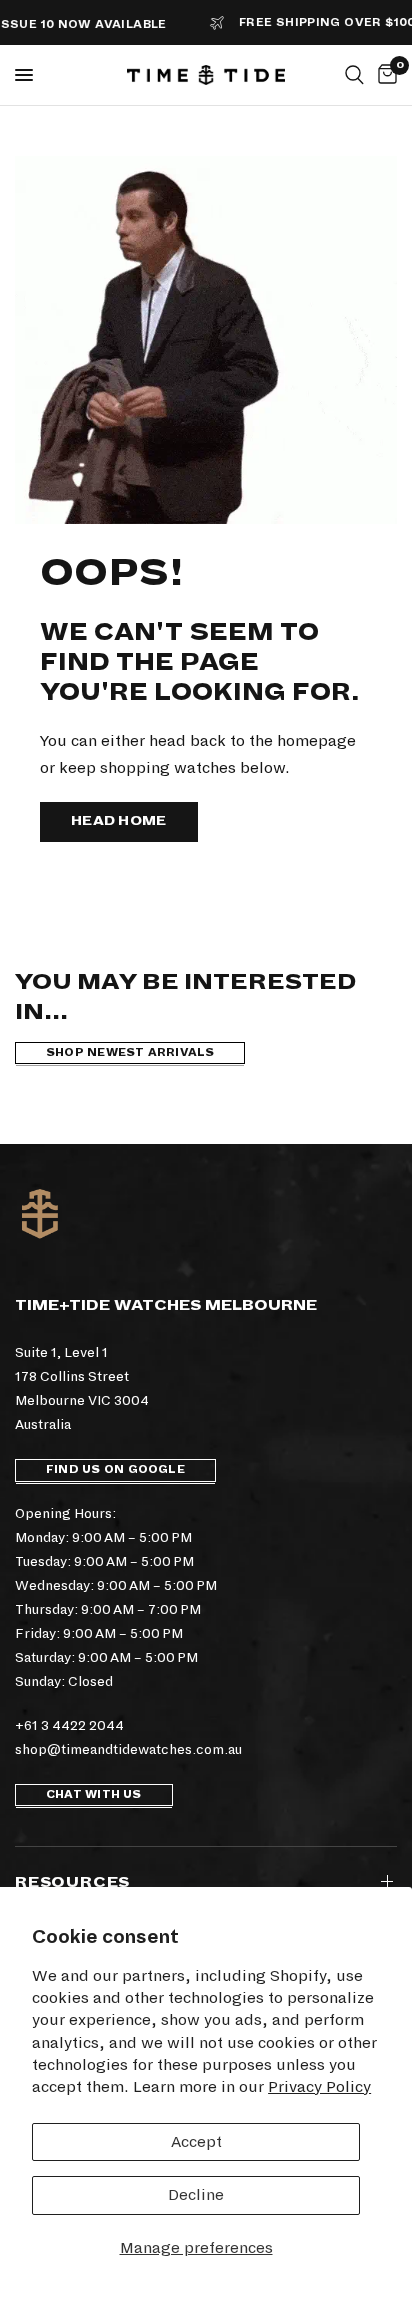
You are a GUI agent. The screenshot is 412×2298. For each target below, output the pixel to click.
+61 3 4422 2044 (69, 1725)
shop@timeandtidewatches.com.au (128, 1749)
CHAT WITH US (94, 1794)
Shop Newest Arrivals (130, 1052)
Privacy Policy (319, 2086)
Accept (196, 2141)
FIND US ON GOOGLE (115, 1469)
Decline (196, 2194)
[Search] (354, 75)
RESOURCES (72, 1882)
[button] (119, 822)
